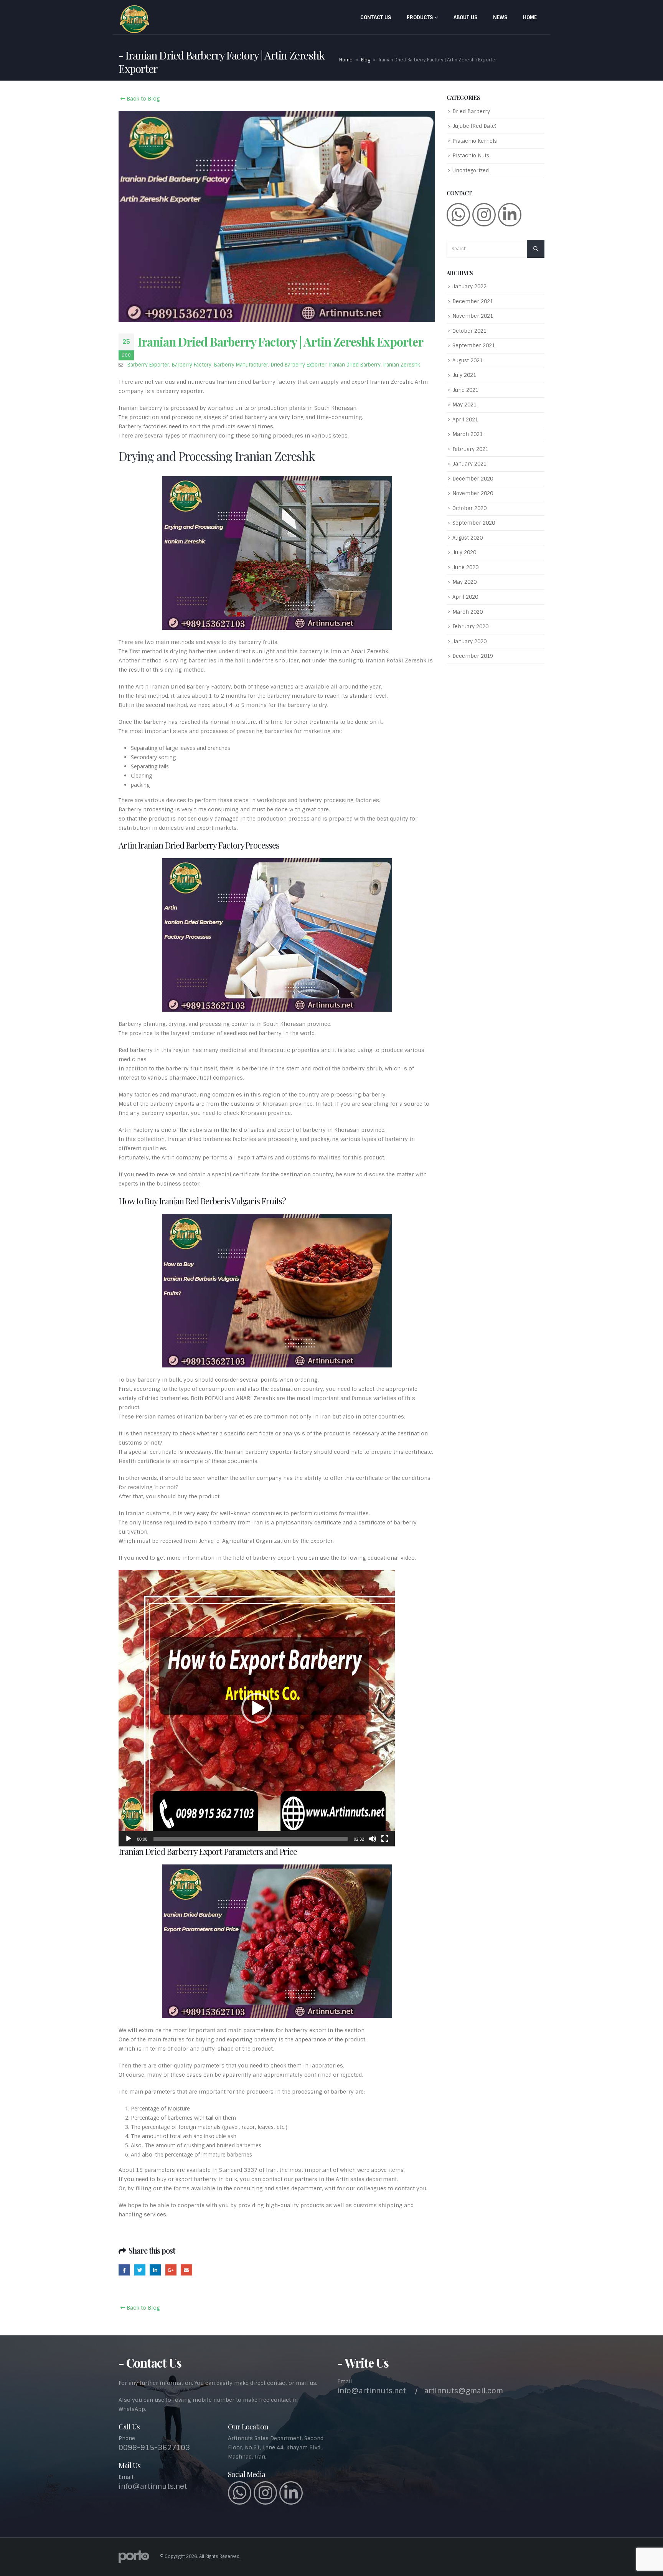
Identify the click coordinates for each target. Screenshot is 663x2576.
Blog (366, 60)
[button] (257, 1708)
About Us (465, 17)
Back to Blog (143, 99)
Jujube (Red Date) (474, 126)
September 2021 (474, 346)
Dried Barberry (471, 111)
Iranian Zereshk (402, 365)
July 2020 (464, 552)
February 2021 (470, 449)
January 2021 (469, 464)
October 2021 (469, 331)
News (500, 17)
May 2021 (464, 405)
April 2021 (465, 420)
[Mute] (373, 1839)
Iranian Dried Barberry (355, 365)
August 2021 (468, 361)
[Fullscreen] (385, 1839)
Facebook (124, 2270)
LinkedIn (155, 2270)
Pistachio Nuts (471, 156)
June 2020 (465, 567)
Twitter (140, 2270)
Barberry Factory (192, 365)
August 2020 (468, 538)
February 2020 (470, 627)
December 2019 (473, 656)
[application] (257, 1708)
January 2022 (469, 286)
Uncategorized (471, 171)
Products (420, 17)
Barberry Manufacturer (241, 365)
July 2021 (464, 375)
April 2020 (465, 597)
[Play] (129, 1839)
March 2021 (468, 434)
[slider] (251, 1839)
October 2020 (469, 508)
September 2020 (474, 523)
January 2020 (469, 642)
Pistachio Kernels (475, 141)
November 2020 (473, 493)
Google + (171, 2270)
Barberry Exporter (148, 365)
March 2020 (468, 612)
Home (530, 17)
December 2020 (473, 479)
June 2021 (465, 390)
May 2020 (464, 582)
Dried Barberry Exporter (299, 365)
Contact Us (376, 17)
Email (186, 2270)
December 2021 (473, 301)
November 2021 (473, 316)
